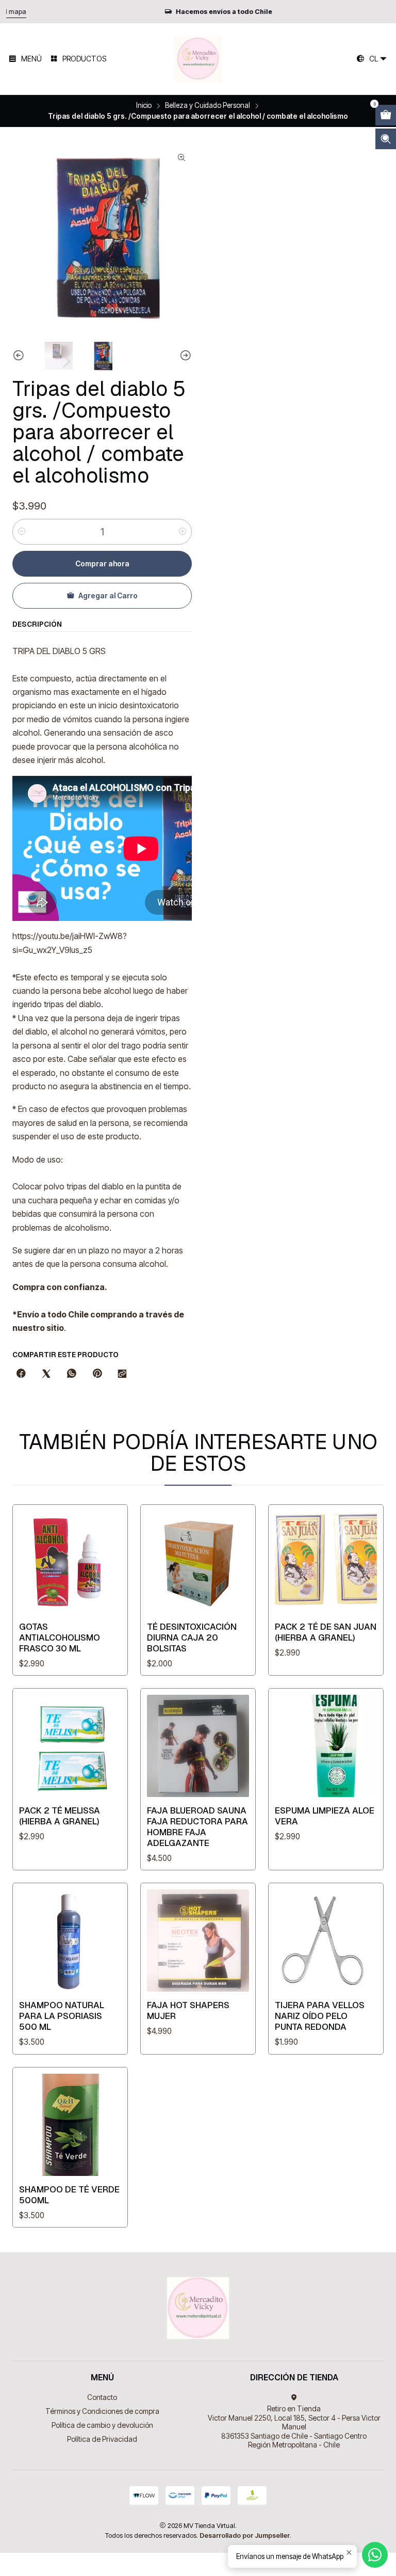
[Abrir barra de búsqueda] (386, 139)
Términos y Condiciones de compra (102, 2411)
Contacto (102, 2397)
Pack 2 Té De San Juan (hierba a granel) (326, 1632)
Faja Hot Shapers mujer (188, 2010)
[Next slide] (184, 356)
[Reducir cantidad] (22, 532)
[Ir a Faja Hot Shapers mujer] (198, 1941)
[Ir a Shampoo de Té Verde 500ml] (70, 2125)
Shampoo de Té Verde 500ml (69, 2195)
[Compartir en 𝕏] (46, 1374)
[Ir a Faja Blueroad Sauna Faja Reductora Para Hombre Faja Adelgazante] (198, 1746)
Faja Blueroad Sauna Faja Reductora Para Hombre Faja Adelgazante (197, 1827)
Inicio (144, 106)
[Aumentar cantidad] (183, 532)
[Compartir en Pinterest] (97, 1374)
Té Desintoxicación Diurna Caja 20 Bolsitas (192, 1637)
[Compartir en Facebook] (21, 1374)
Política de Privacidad (102, 2439)
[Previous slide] (20, 356)
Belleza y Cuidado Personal (208, 106)
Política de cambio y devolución (102, 2425)
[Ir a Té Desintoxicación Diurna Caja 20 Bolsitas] (198, 1562)
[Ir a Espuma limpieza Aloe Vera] (326, 1746)
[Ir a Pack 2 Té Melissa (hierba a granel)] (70, 1746)
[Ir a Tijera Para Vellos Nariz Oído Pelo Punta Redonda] (326, 1941)
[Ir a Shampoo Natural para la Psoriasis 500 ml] (70, 1941)
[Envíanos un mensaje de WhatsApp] (375, 2555)
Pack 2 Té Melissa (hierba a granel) (60, 1816)
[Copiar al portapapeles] (122, 1374)
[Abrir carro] (386, 115)
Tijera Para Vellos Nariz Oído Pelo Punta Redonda (320, 2016)
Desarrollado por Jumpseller (245, 2535)
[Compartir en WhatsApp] (72, 1374)
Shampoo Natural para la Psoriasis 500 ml (62, 2016)
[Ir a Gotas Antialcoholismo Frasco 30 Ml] (70, 1562)
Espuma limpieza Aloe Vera (325, 1816)
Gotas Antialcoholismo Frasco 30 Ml (60, 1637)
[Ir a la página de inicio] (198, 59)
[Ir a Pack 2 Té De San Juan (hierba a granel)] (326, 1562)
